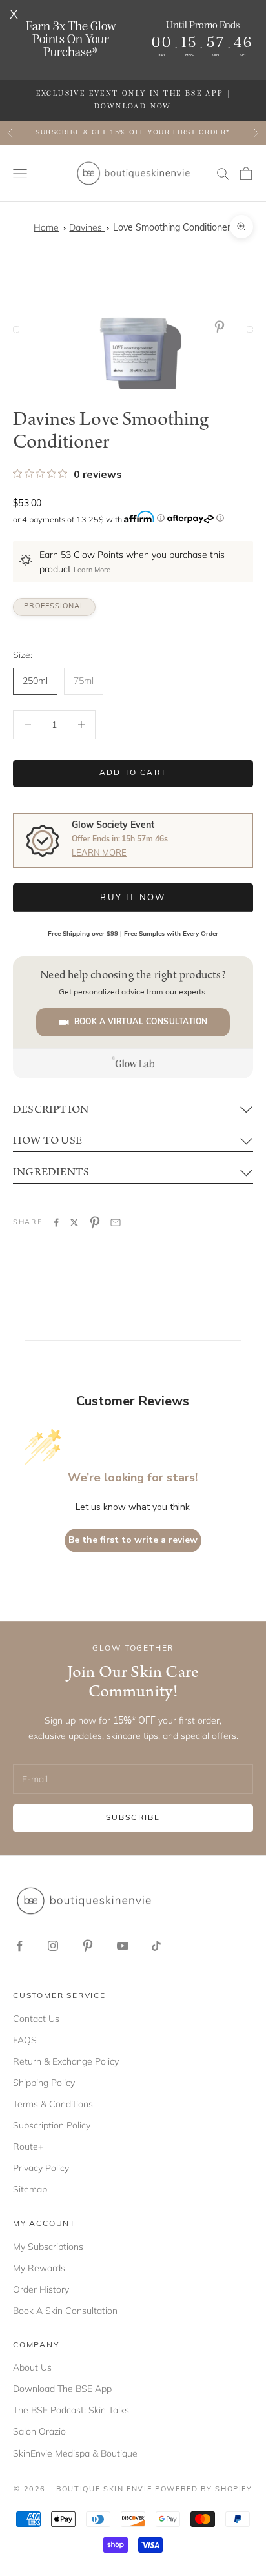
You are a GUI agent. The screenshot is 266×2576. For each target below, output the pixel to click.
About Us (32, 2367)
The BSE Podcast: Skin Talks (71, 2410)
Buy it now (133, 898)
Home (46, 227)
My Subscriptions (48, 2247)
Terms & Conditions (53, 2104)
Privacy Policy (41, 2168)
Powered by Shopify (204, 2490)
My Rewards (39, 2268)
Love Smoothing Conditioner (172, 228)
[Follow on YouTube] (123, 1946)
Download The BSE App (62, 2389)
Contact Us (36, 2019)
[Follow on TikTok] (156, 1946)
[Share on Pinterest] (95, 1222)
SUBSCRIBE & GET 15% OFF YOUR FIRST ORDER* (133, 133)
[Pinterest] (222, 327)
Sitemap (30, 2189)
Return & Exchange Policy (66, 2061)
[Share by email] (116, 1222)
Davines (87, 227)
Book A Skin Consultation (65, 2311)
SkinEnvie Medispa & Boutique (75, 2453)
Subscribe (133, 1818)
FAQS (25, 2040)
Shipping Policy (44, 2083)
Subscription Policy (52, 2125)
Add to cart (133, 773)
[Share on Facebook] (56, 1222)
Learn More (92, 571)
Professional (54, 607)
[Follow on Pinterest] (88, 1946)
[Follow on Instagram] (53, 1946)
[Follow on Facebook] (19, 1946)
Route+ (28, 2147)
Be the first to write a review (133, 1540)
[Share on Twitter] (74, 1222)
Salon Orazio (39, 2431)
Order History (41, 2289)
